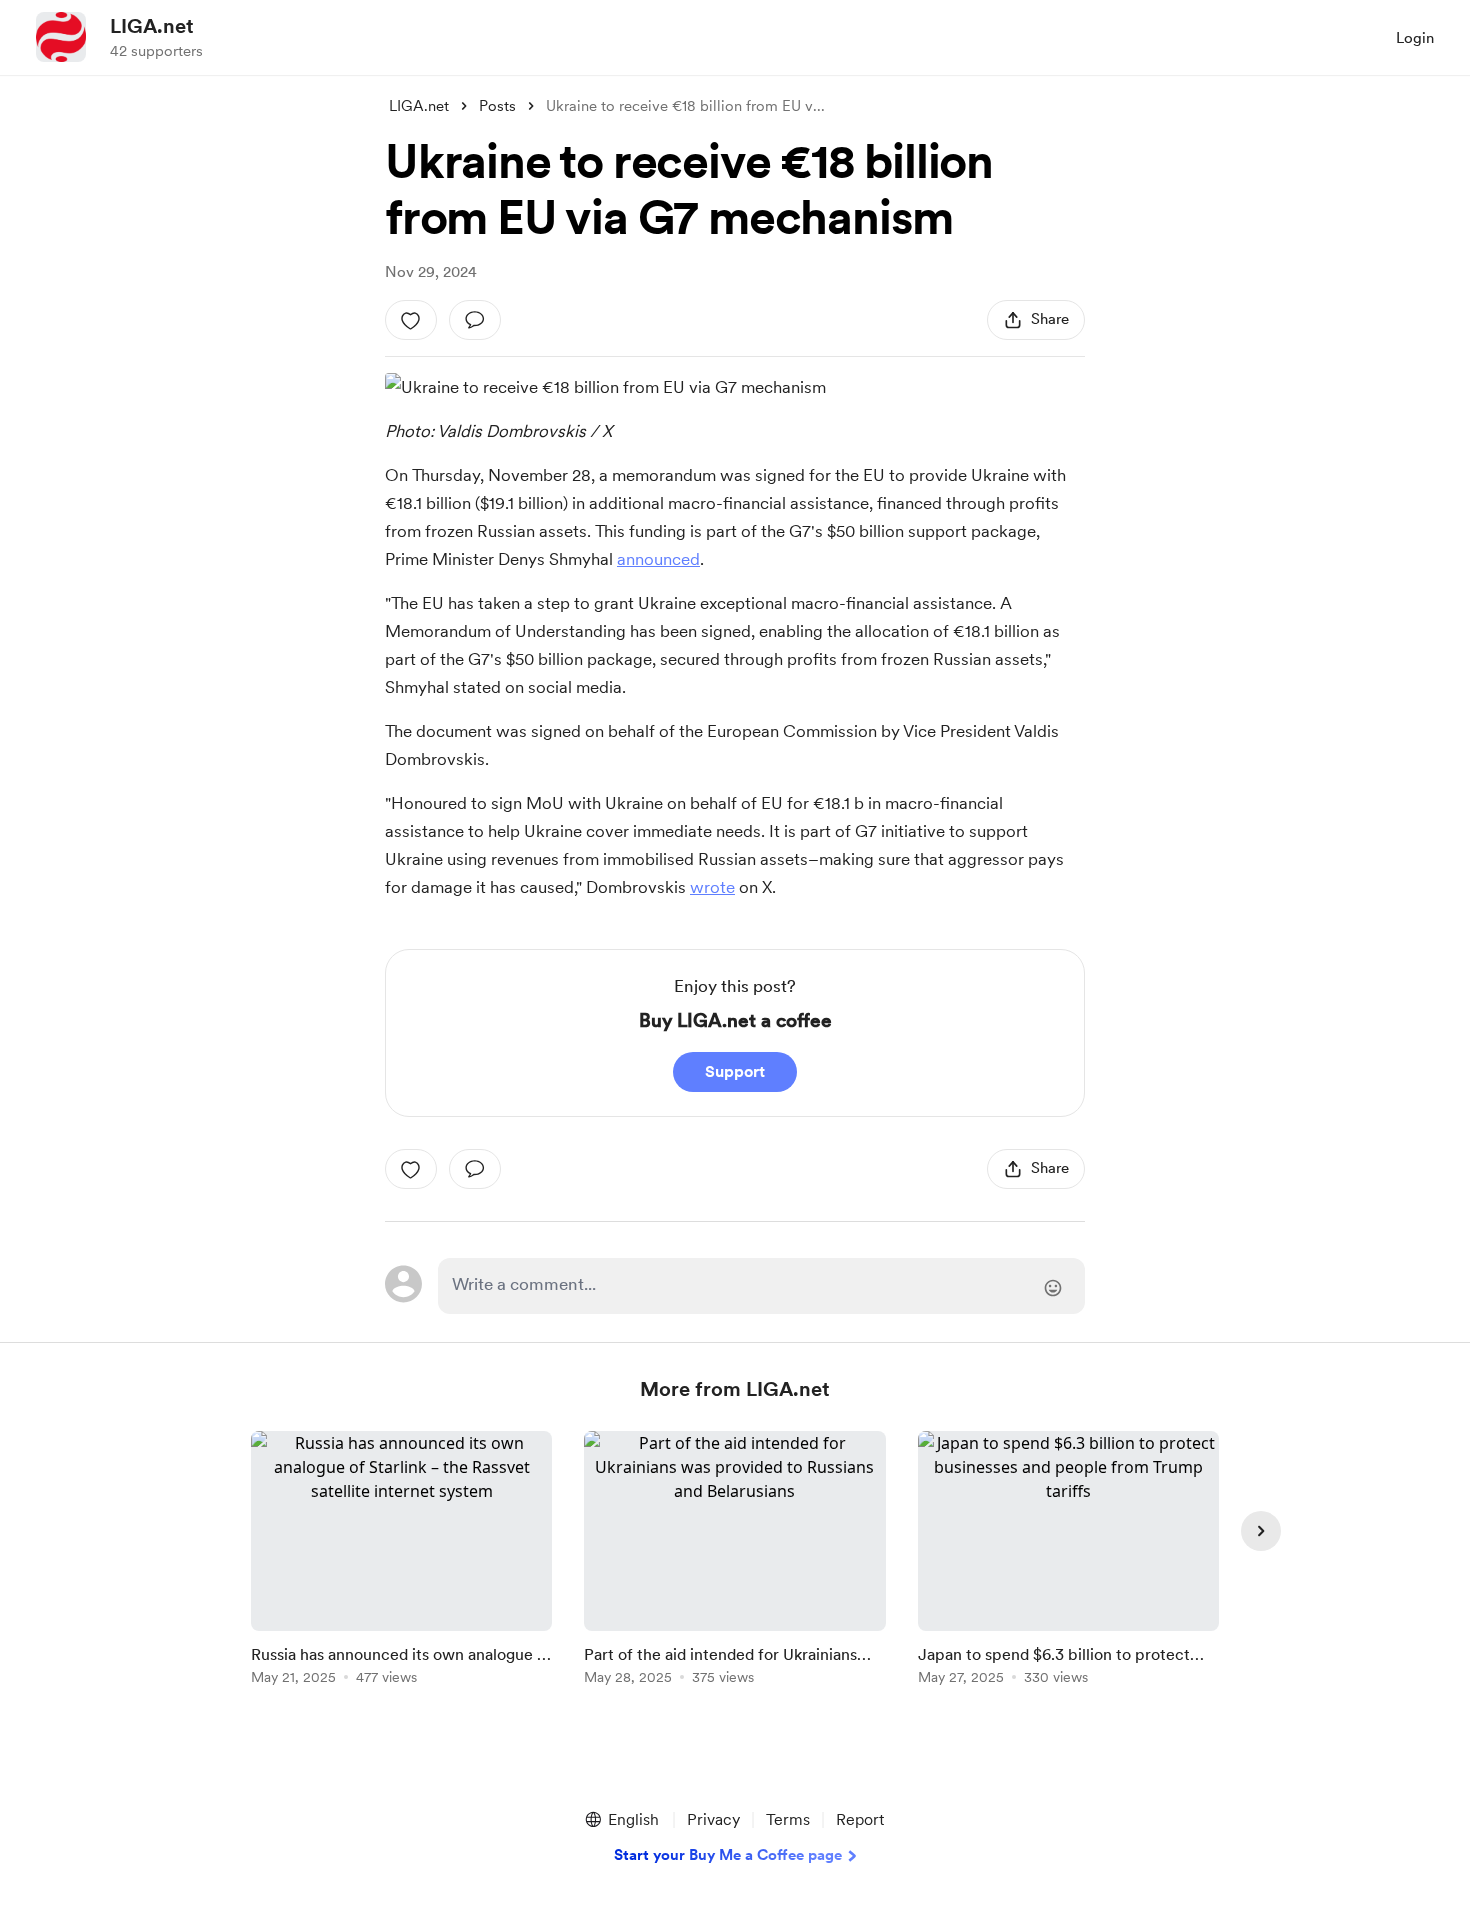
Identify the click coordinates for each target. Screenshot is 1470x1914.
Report (860, 1819)
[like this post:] (411, 320)
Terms (788, 1819)
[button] (621, 1820)
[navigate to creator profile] (61, 37)
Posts (497, 106)
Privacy (713, 1819)
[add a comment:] (475, 320)
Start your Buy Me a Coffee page (728, 1855)
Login (1415, 38)
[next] (1261, 1531)
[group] (401, 1561)
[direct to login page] (761, 1286)
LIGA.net (152, 26)
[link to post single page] (401, 1561)
